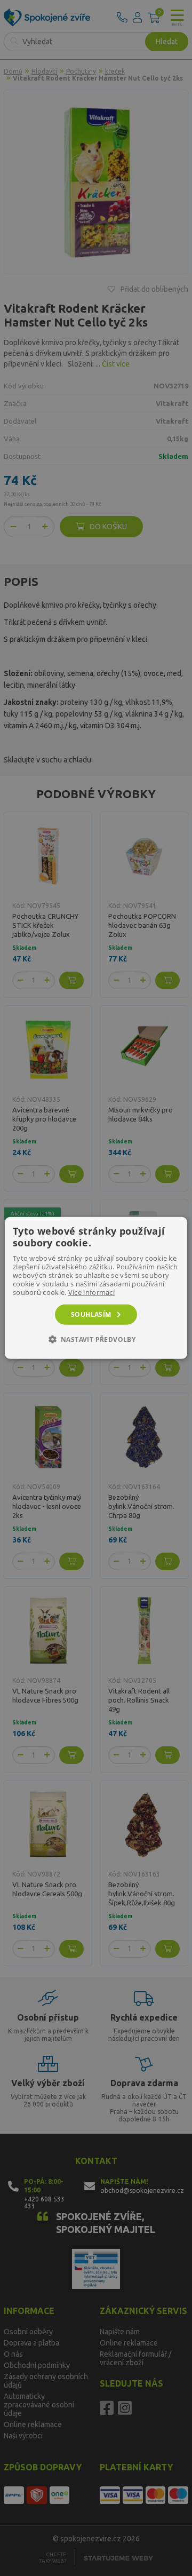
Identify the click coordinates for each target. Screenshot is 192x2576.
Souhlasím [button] (91, 1314)
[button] (96, 1339)
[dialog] (96, 1288)
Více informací (91, 1292)
